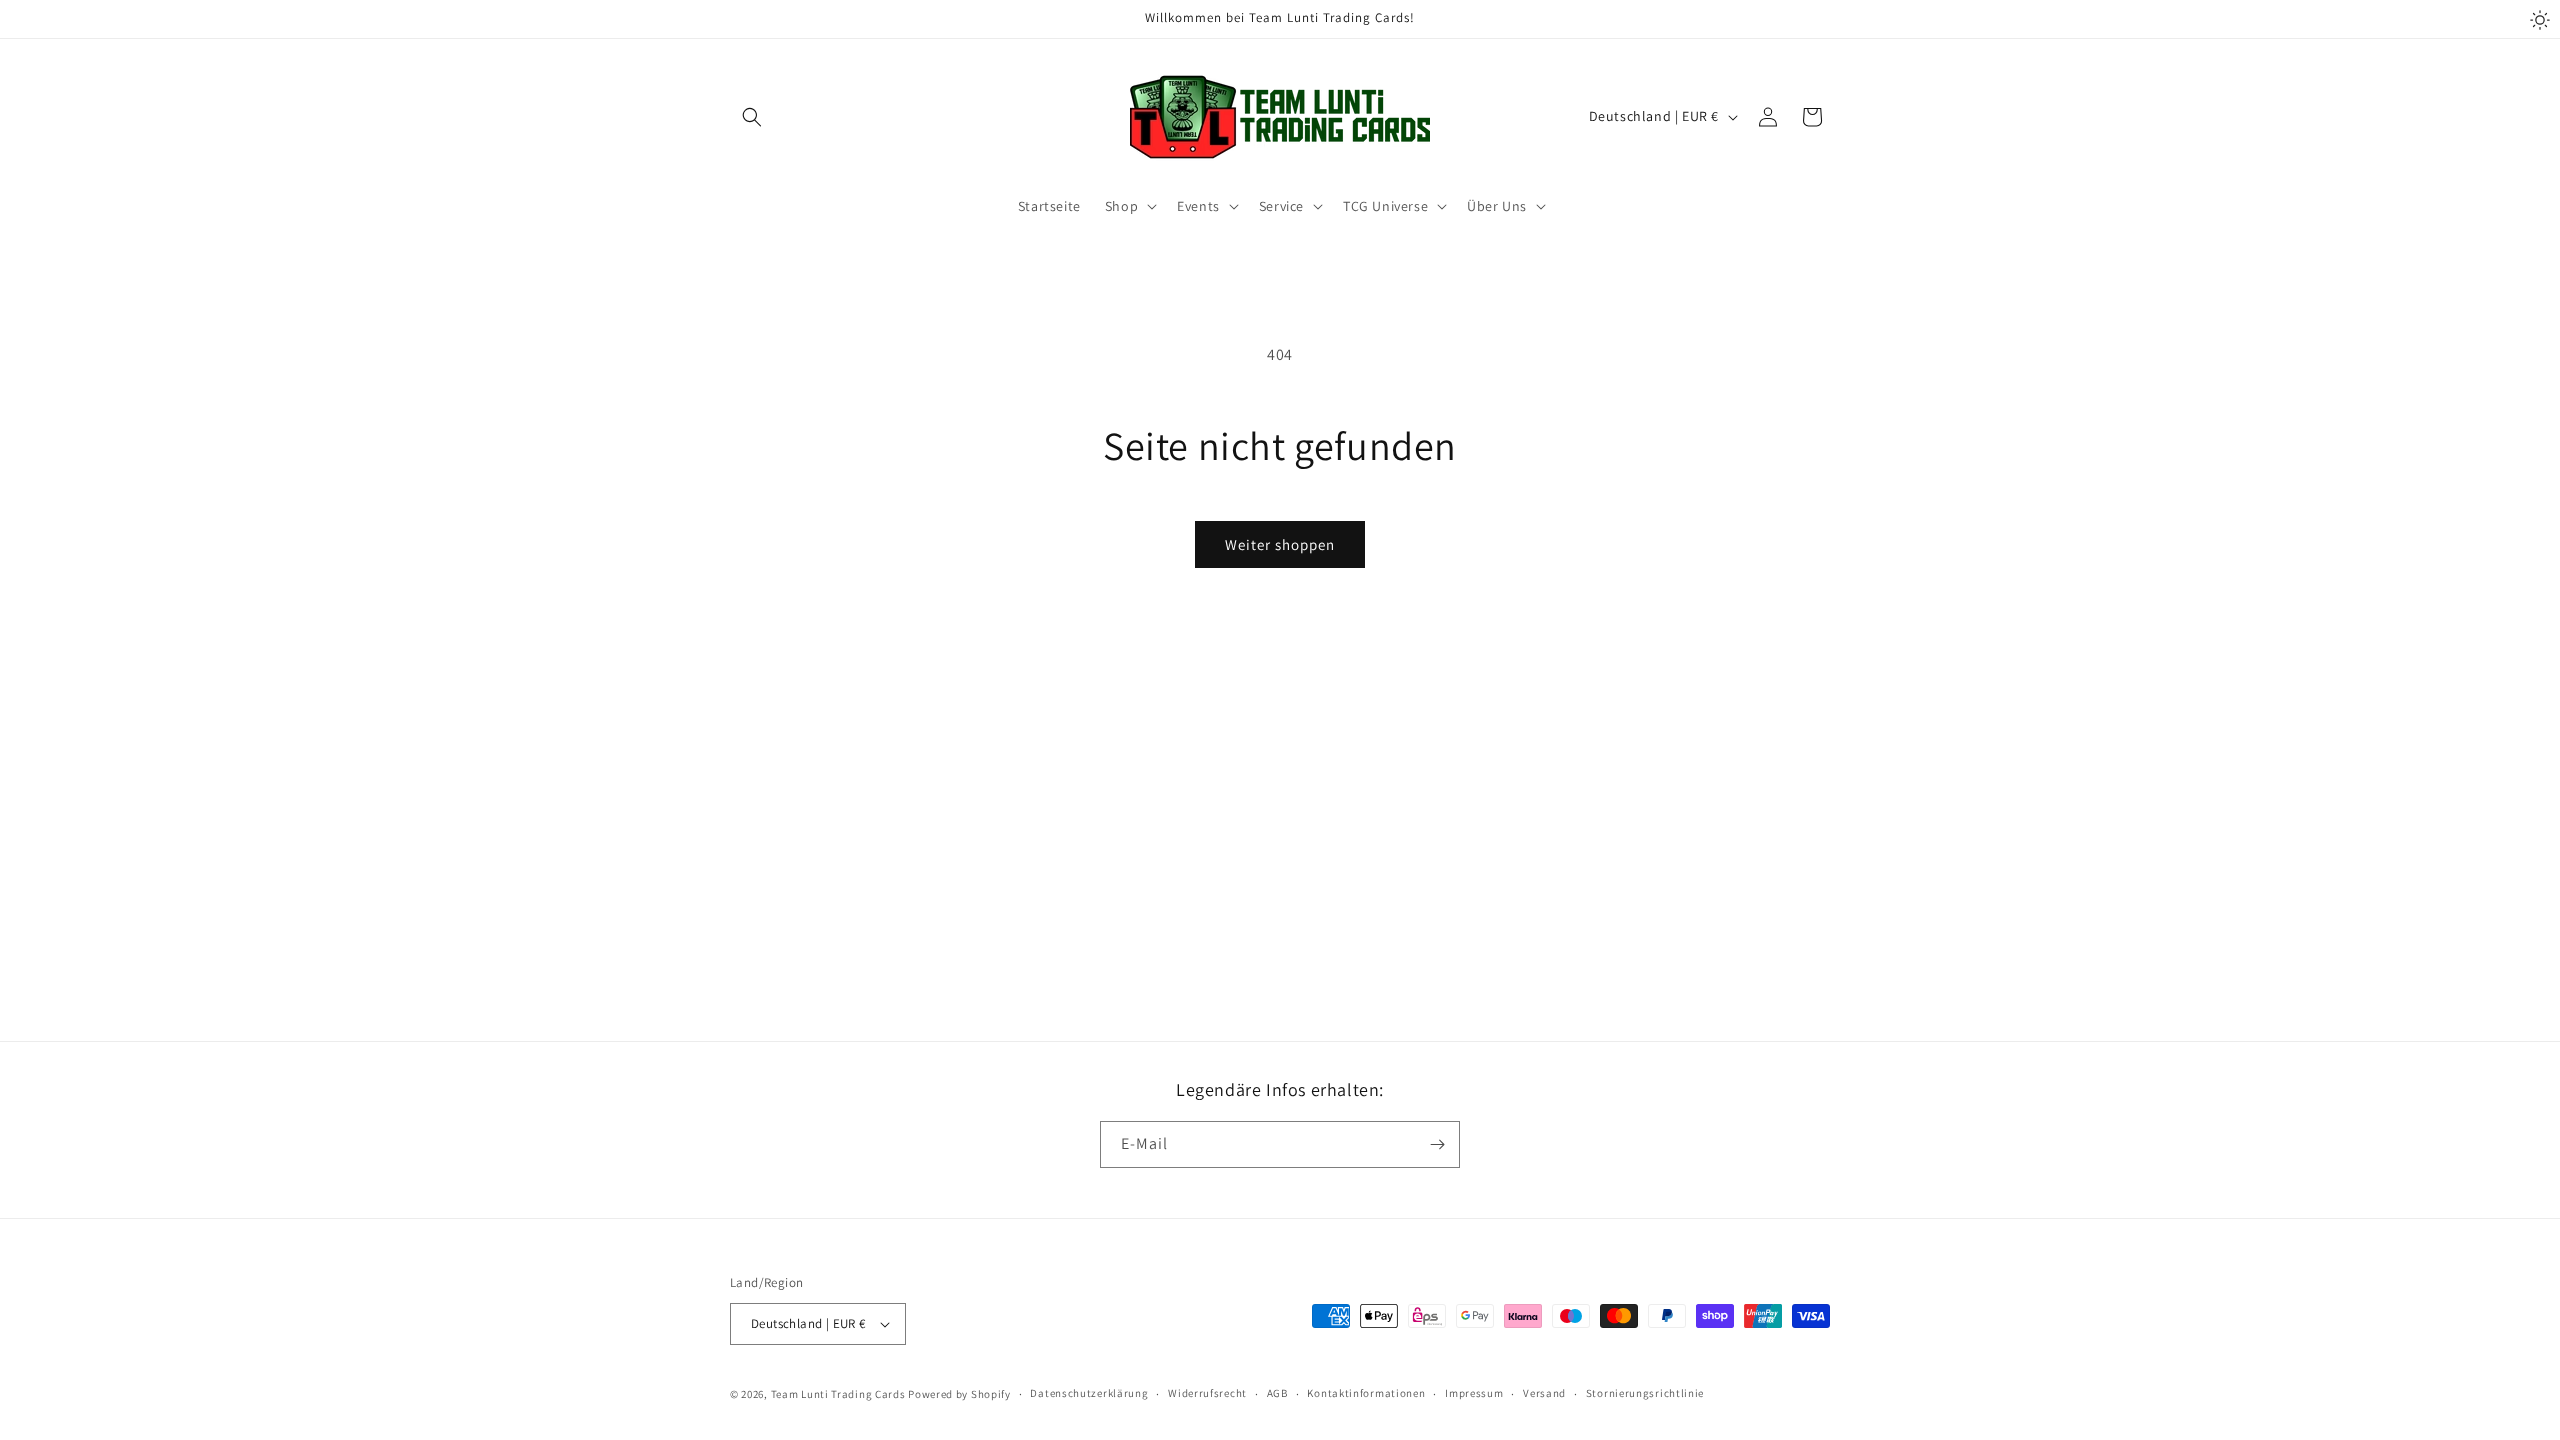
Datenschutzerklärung (1089, 1393)
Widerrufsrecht (1207, 1393)
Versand (1544, 1393)
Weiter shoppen (1280, 544)
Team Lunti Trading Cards (838, 1394)
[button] (752, 117)
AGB (1277, 1393)
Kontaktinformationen (1366, 1393)
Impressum (1474, 1393)
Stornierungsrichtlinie (1645, 1393)
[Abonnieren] (1437, 1144)
